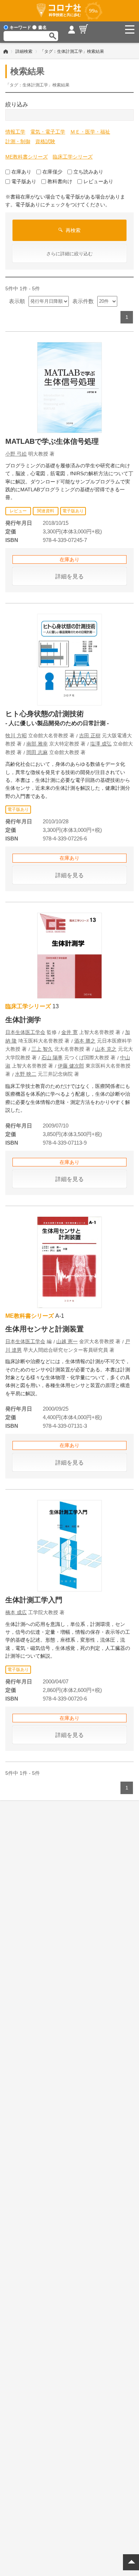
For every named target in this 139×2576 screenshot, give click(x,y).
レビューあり (98, 181)
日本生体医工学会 (25, 1032)
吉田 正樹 (90, 735)
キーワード (20, 27)
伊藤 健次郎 (71, 1066)
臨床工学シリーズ (73, 157)
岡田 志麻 (37, 752)
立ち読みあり (88, 172)
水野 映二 (26, 1074)
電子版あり (24, 181)
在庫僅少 (52, 172)
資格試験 (45, 141)
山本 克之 (106, 1049)
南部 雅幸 (37, 744)
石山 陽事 (52, 1058)
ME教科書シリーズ (27, 157)
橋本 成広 (16, 1612)
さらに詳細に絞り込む (69, 254)
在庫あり (21, 172)
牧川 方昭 (16, 735)
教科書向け (60, 181)
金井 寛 (69, 1032)
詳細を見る (69, 576)
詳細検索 (24, 51)
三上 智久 (42, 1049)
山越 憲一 (67, 1341)
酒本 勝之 (85, 1041)
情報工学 (15, 132)
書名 (42, 27)
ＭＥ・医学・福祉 (90, 132)
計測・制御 (18, 141)
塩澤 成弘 (101, 744)
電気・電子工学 (48, 132)
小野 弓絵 (16, 454)
